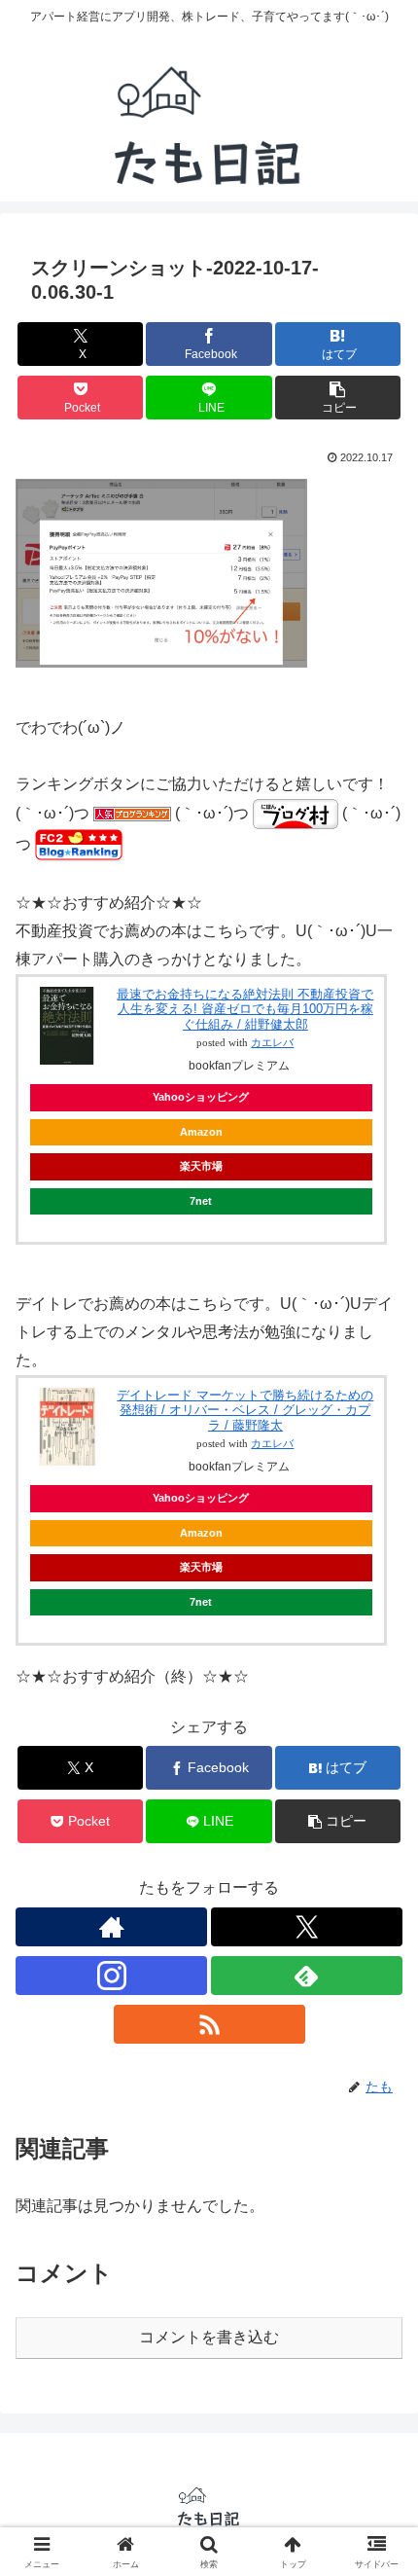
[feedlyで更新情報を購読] (307, 1976)
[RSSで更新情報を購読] (209, 2024)
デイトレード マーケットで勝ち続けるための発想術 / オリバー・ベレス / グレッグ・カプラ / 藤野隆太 (245, 1410)
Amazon (201, 1132)
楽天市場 (201, 1166)
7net (201, 1201)
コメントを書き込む (209, 2337)
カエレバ (272, 1043)
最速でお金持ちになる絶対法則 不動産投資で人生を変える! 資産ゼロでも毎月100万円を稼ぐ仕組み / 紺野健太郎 (245, 1009)
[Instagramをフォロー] (111, 1976)
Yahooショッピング (201, 1097)
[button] (338, 398)
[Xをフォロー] (307, 1927)
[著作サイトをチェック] (111, 1927)
